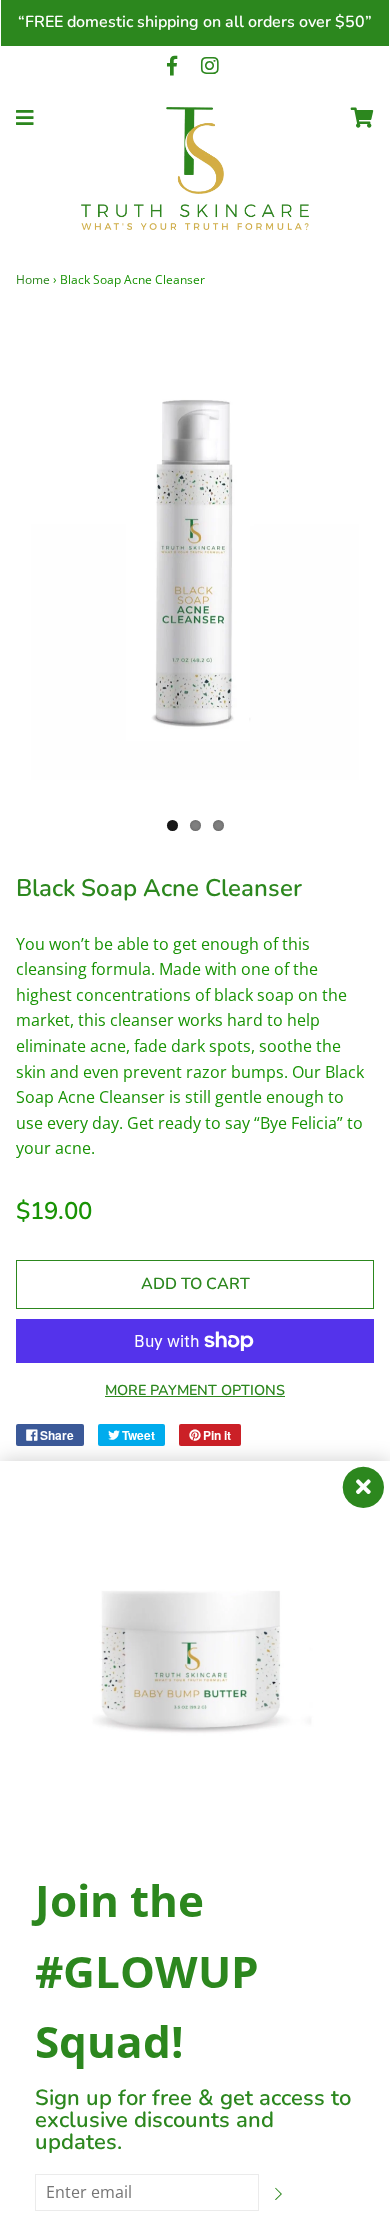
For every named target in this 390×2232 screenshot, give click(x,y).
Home (33, 279)
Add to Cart (195, 1284)
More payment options (195, 1390)
